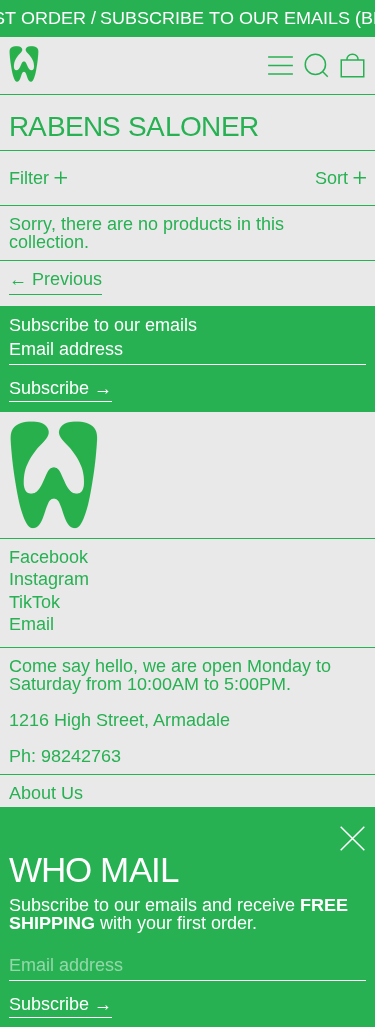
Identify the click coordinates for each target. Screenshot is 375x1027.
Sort (331, 178)
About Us (46, 793)
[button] (316, 65)
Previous (67, 279)
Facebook (48, 557)
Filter (29, 178)
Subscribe (49, 388)
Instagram (49, 579)
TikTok (34, 602)
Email (31, 624)
